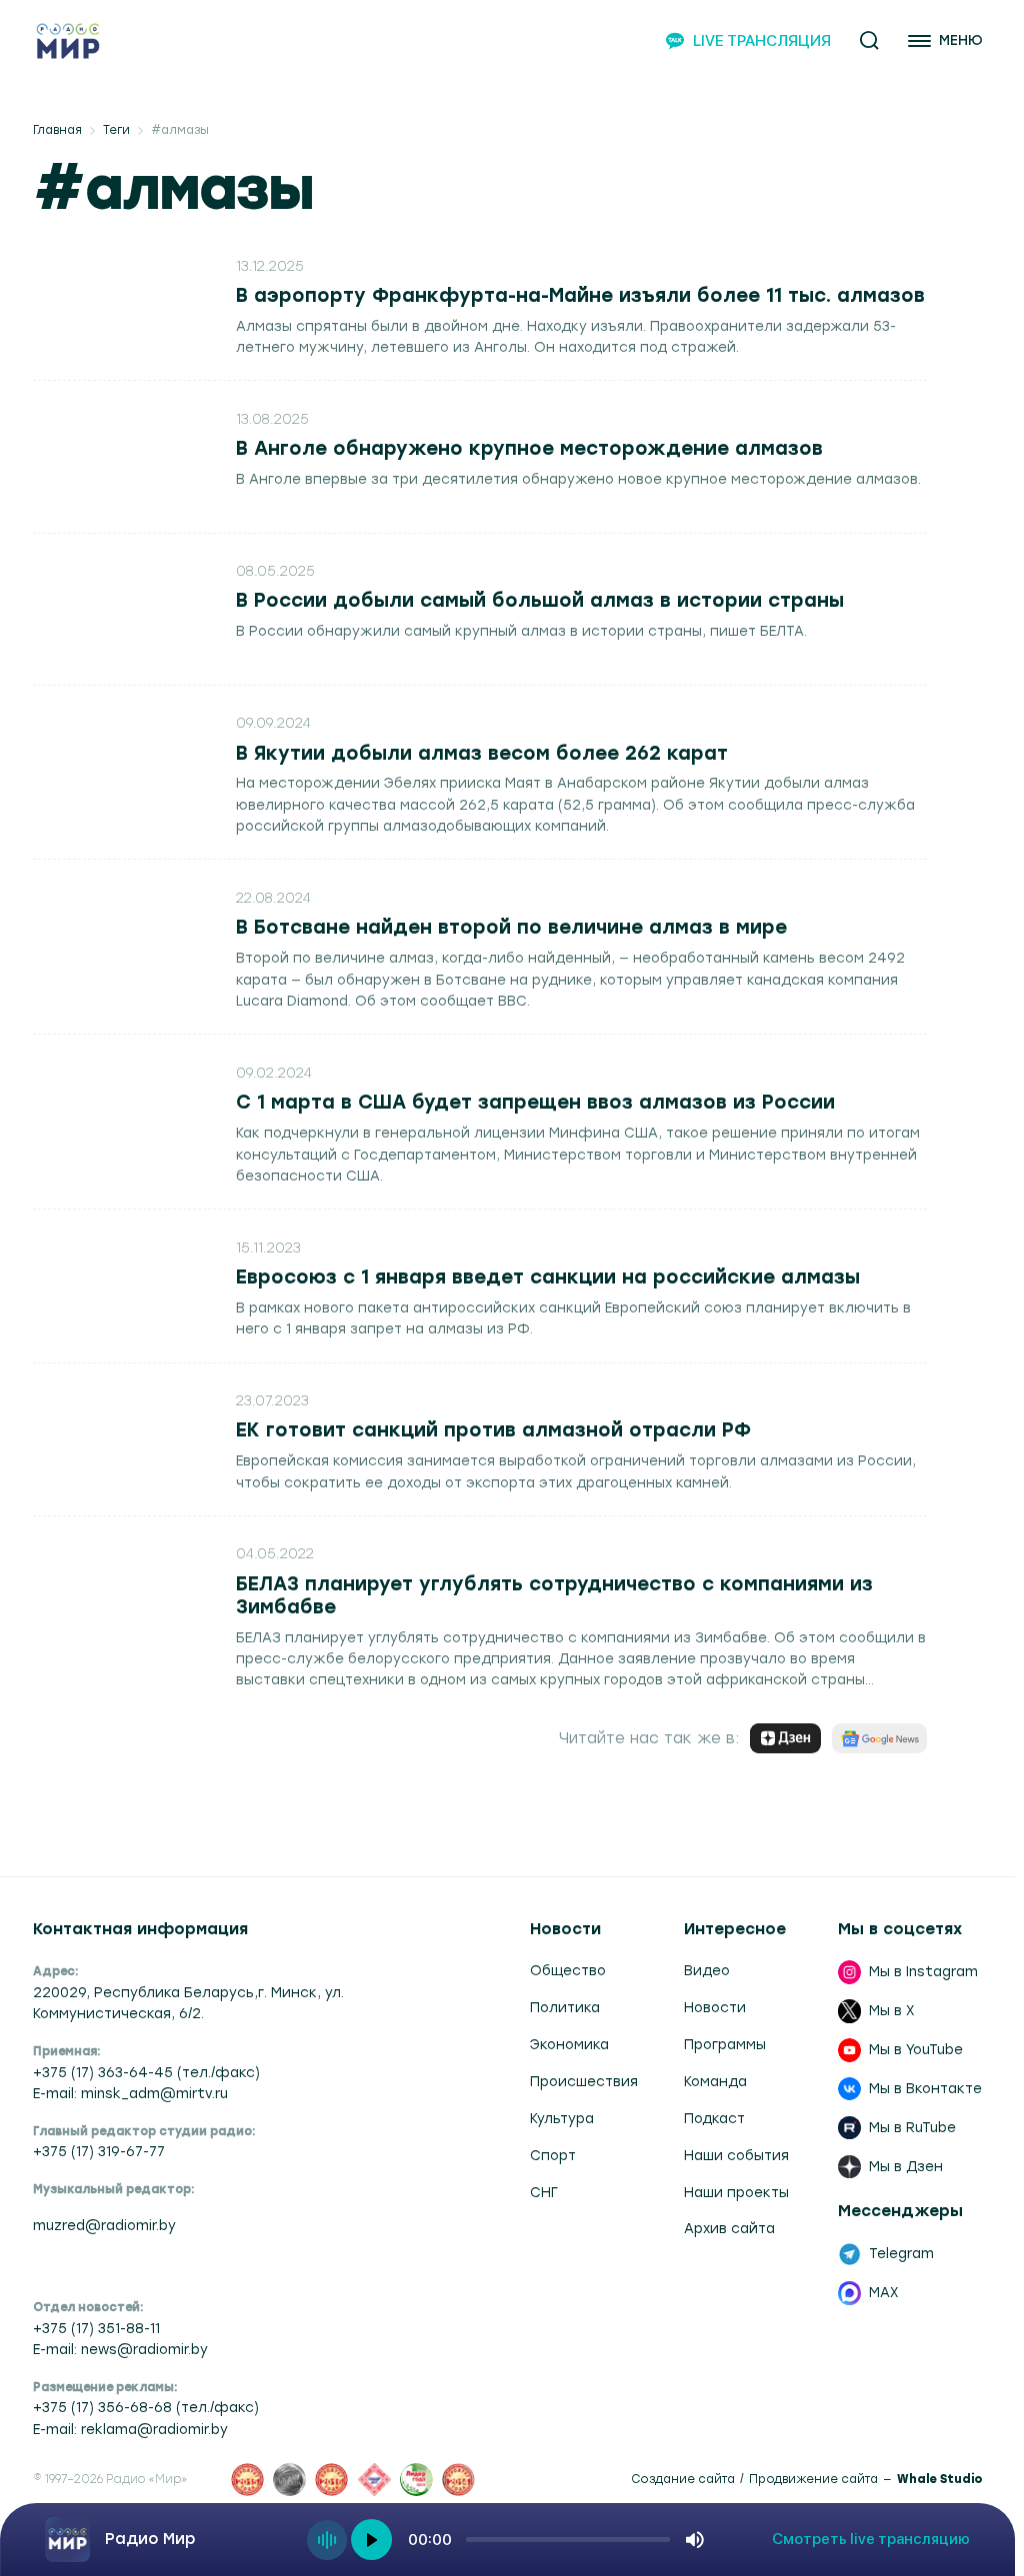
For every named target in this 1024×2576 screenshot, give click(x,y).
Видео (707, 1970)
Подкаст (714, 2118)
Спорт (553, 2155)
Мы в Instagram (923, 1971)
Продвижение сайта (813, 2480)
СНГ (544, 2192)
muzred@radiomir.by (104, 2225)
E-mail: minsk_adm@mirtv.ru (130, 2093)
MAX (884, 2292)
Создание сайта (683, 2480)
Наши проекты (736, 2192)
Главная (57, 130)
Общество (568, 1970)
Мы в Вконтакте (925, 2088)
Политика (565, 2007)
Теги (116, 130)
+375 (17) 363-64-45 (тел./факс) (146, 2072)
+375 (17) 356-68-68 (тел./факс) (146, 2407)
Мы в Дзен (906, 2166)
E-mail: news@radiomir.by (120, 2349)
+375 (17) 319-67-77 (99, 2151)
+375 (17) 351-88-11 (96, 2328)
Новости (715, 2007)
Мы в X (892, 2010)
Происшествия (584, 2081)
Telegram (901, 2253)
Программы (725, 2044)
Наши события (736, 2155)
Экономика (569, 2044)
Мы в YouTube (916, 2049)
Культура (562, 2118)
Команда (715, 2081)
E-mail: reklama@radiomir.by (130, 2429)
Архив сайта (729, 2228)
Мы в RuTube (912, 2127)
